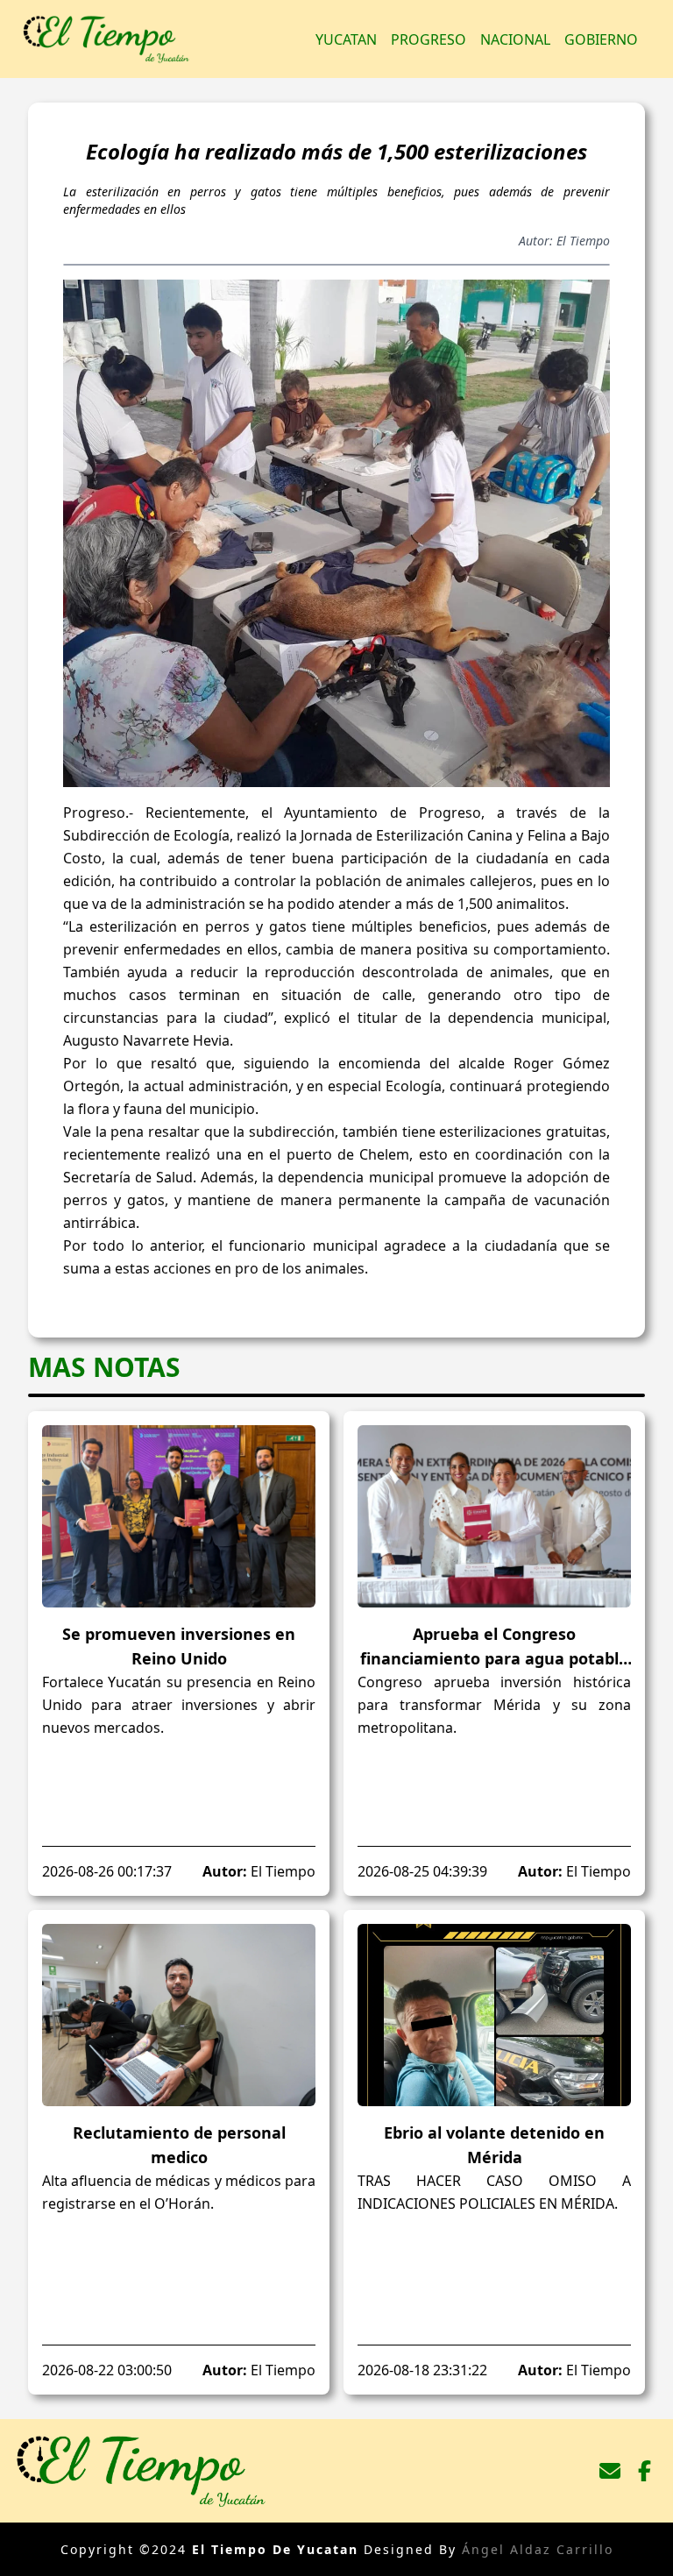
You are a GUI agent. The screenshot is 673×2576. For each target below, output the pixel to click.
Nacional (515, 39)
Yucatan (346, 39)
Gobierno (601, 39)
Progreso (429, 39)
